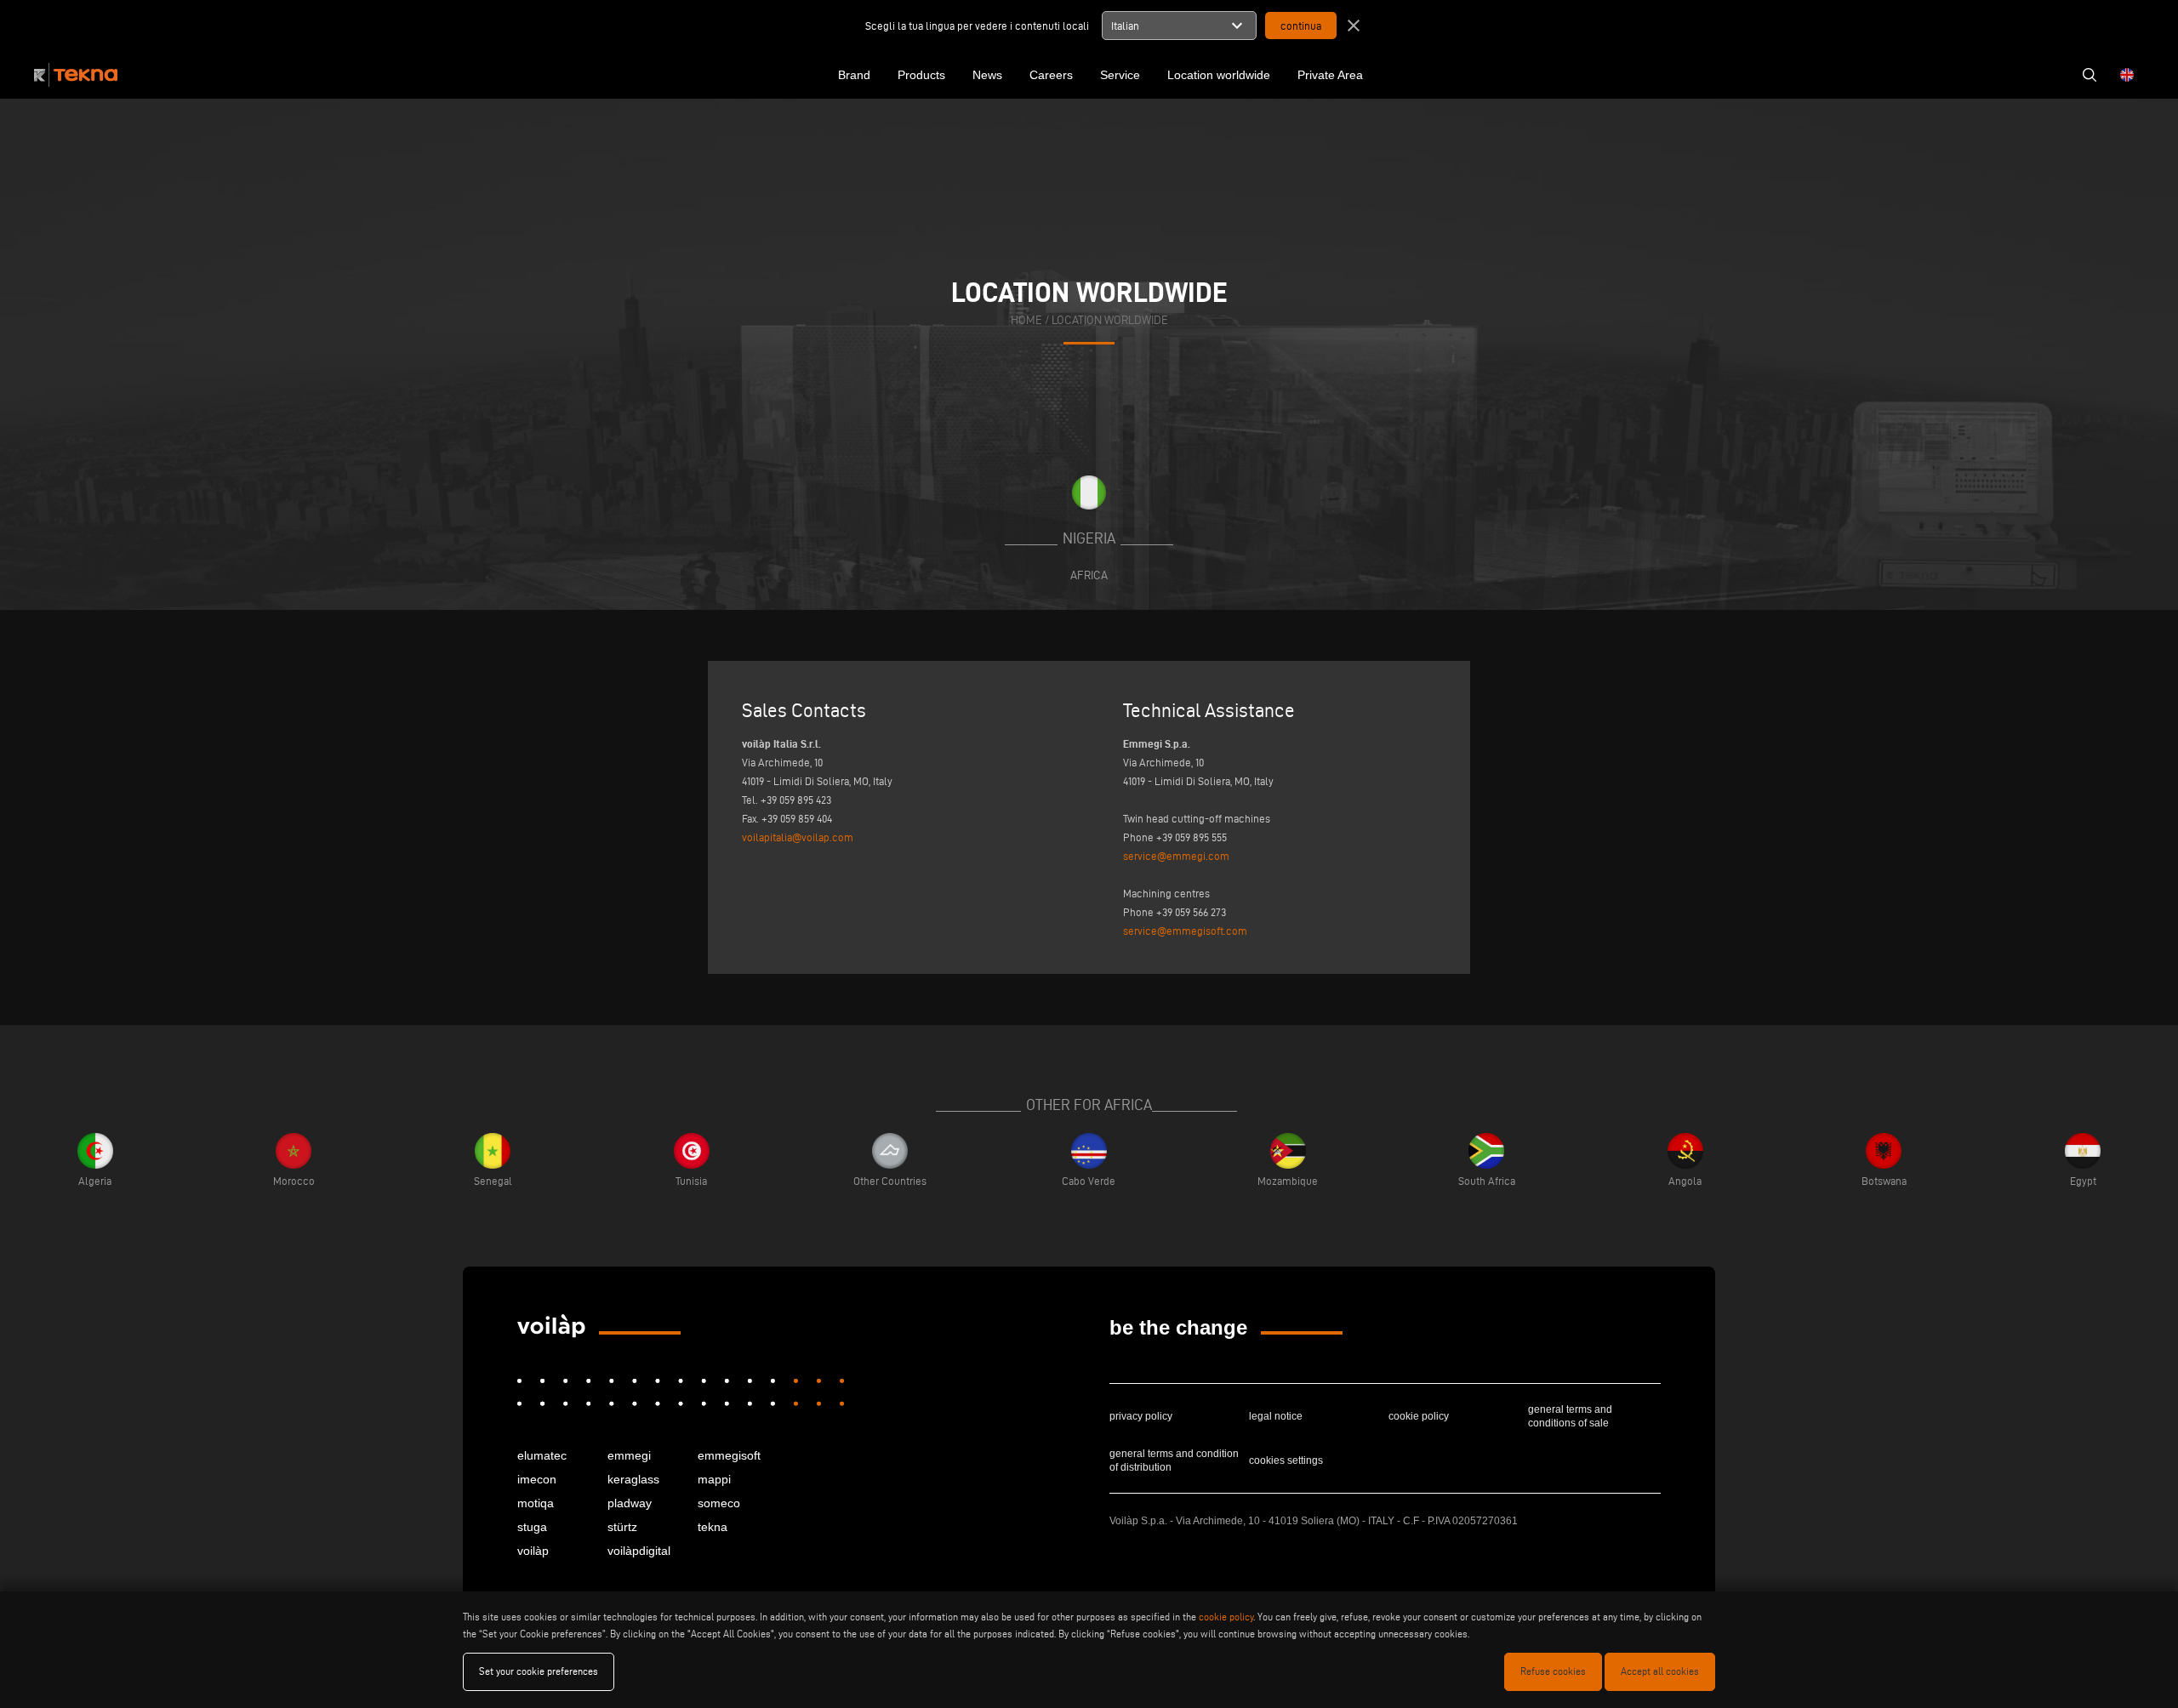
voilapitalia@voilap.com (798, 837)
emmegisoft (729, 1455)
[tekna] (551, 1326)
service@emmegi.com (1176, 856)
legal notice (1276, 1416)
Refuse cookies (1553, 1671)
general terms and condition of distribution (1174, 1460)
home (1026, 320)
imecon (537, 1479)
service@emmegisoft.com (1185, 931)
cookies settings (1286, 1460)
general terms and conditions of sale (1570, 1416)
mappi (714, 1479)
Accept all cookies (1660, 1671)
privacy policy (1141, 1416)
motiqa (536, 1503)
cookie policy (1419, 1416)
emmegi (629, 1455)
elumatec (542, 1455)
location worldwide (1110, 320)
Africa (1089, 575)
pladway (630, 1503)
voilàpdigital (639, 1551)
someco (719, 1503)
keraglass (633, 1479)
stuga (532, 1527)
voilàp (533, 1551)
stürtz (622, 1527)
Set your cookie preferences (539, 1671)
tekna (713, 1527)
